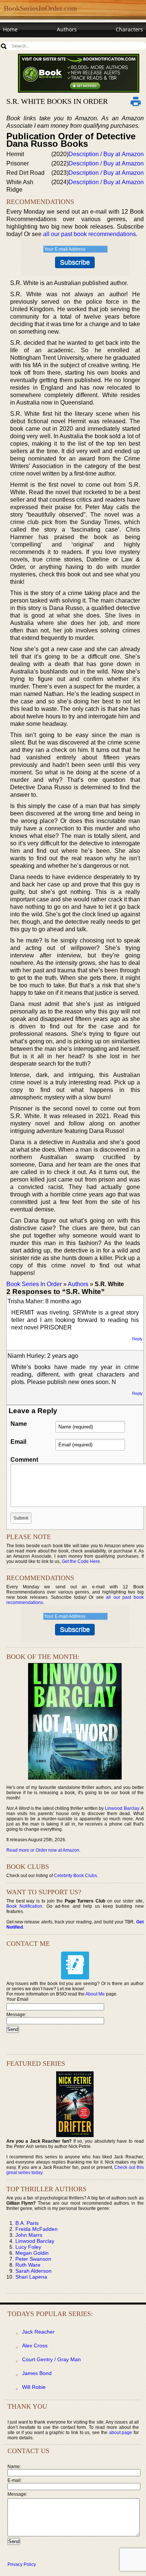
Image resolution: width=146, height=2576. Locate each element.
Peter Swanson (33, 2259)
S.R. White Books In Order (57, 101)
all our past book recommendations (89, 234)
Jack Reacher (38, 2332)
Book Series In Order (34, 1284)
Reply (137, 1339)
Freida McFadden (36, 2229)
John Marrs (29, 2235)
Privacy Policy (22, 2564)
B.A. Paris (27, 2223)
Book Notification (25, 1906)
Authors (67, 29)
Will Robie (34, 2387)
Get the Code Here (81, 1561)
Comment (24, 1460)
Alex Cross (35, 2346)
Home (10, 29)
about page (121, 2433)
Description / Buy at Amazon (106, 154)
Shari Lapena (31, 2277)
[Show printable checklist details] (136, 101)
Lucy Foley (28, 2247)
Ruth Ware (28, 2265)
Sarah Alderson (34, 2271)
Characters (129, 29)
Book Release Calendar (32, 44)
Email (18, 1442)
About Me (95, 1994)
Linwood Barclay (122, 1808)
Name (19, 1424)
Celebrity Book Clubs (75, 1876)
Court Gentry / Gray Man (51, 2359)
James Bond (37, 2373)
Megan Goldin (32, 2253)
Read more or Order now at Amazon (43, 1850)
